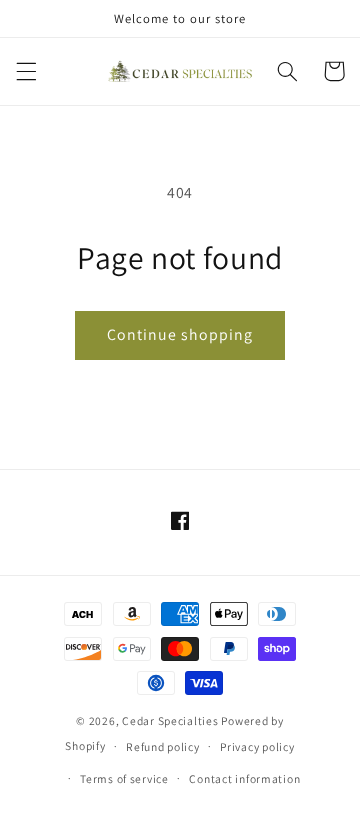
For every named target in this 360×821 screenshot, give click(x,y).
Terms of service (124, 778)
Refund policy (163, 746)
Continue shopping (180, 334)
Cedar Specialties (170, 720)
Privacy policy (257, 746)
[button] (26, 71)
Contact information (244, 778)
